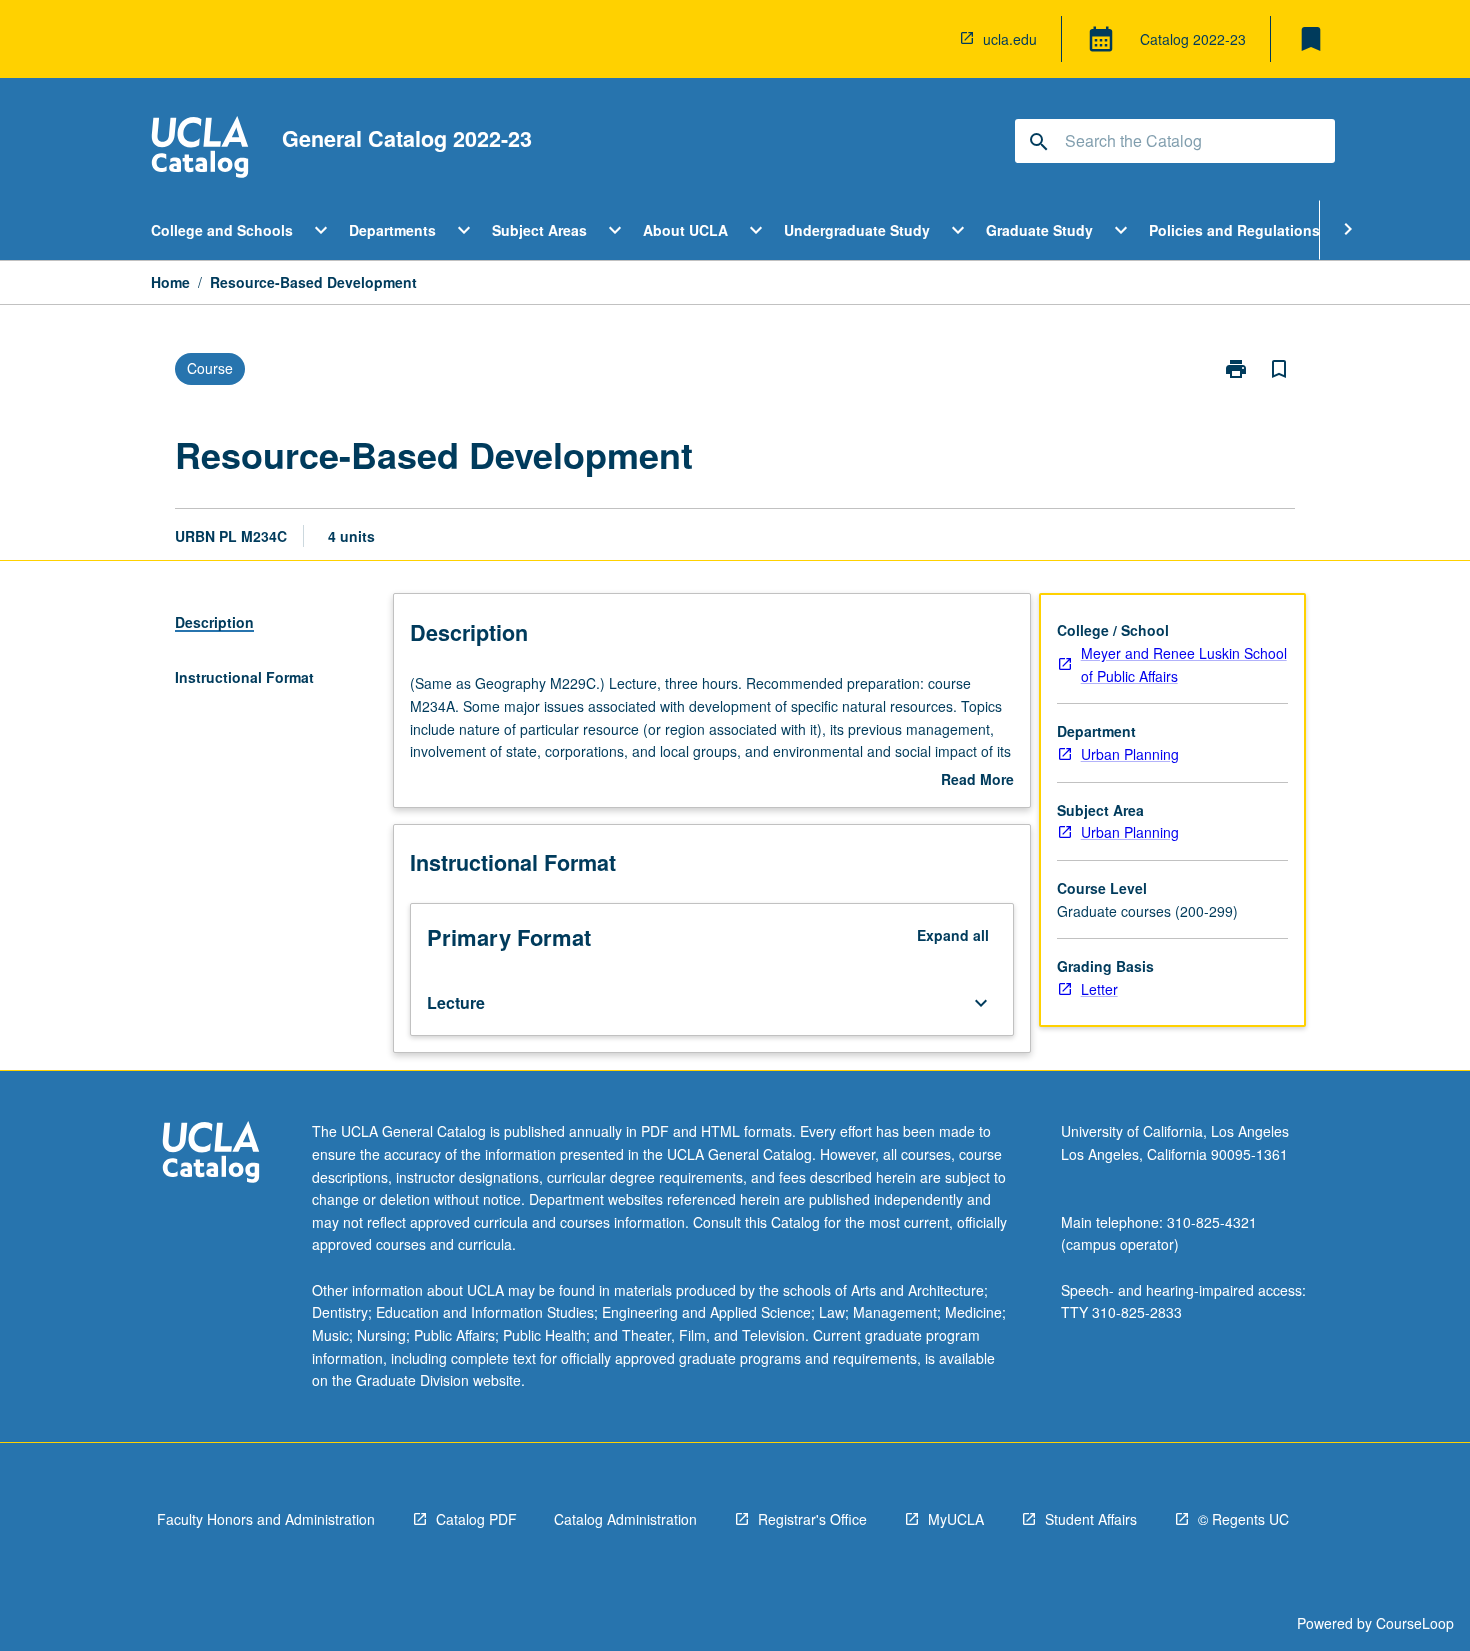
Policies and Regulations (1234, 230)
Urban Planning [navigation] (1130, 754)
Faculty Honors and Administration (266, 1519)
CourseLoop (1415, 1623)
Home (170, 282)
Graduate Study (1039, 230)
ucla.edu (1010, 39)
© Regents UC (1243, 1519)
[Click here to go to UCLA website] (211, 1154)
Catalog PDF (476, 1519)
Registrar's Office (812, 1519)
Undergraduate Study (857, 230)
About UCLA (685, 230)
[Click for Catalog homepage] (200, 149)
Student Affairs (1091, 1519)
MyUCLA (956, 1519)
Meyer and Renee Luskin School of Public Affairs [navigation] (1184, 664)
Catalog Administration (625, 1519)
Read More (977, 780)
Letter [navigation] (1099, 989)
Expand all (953, 935)
